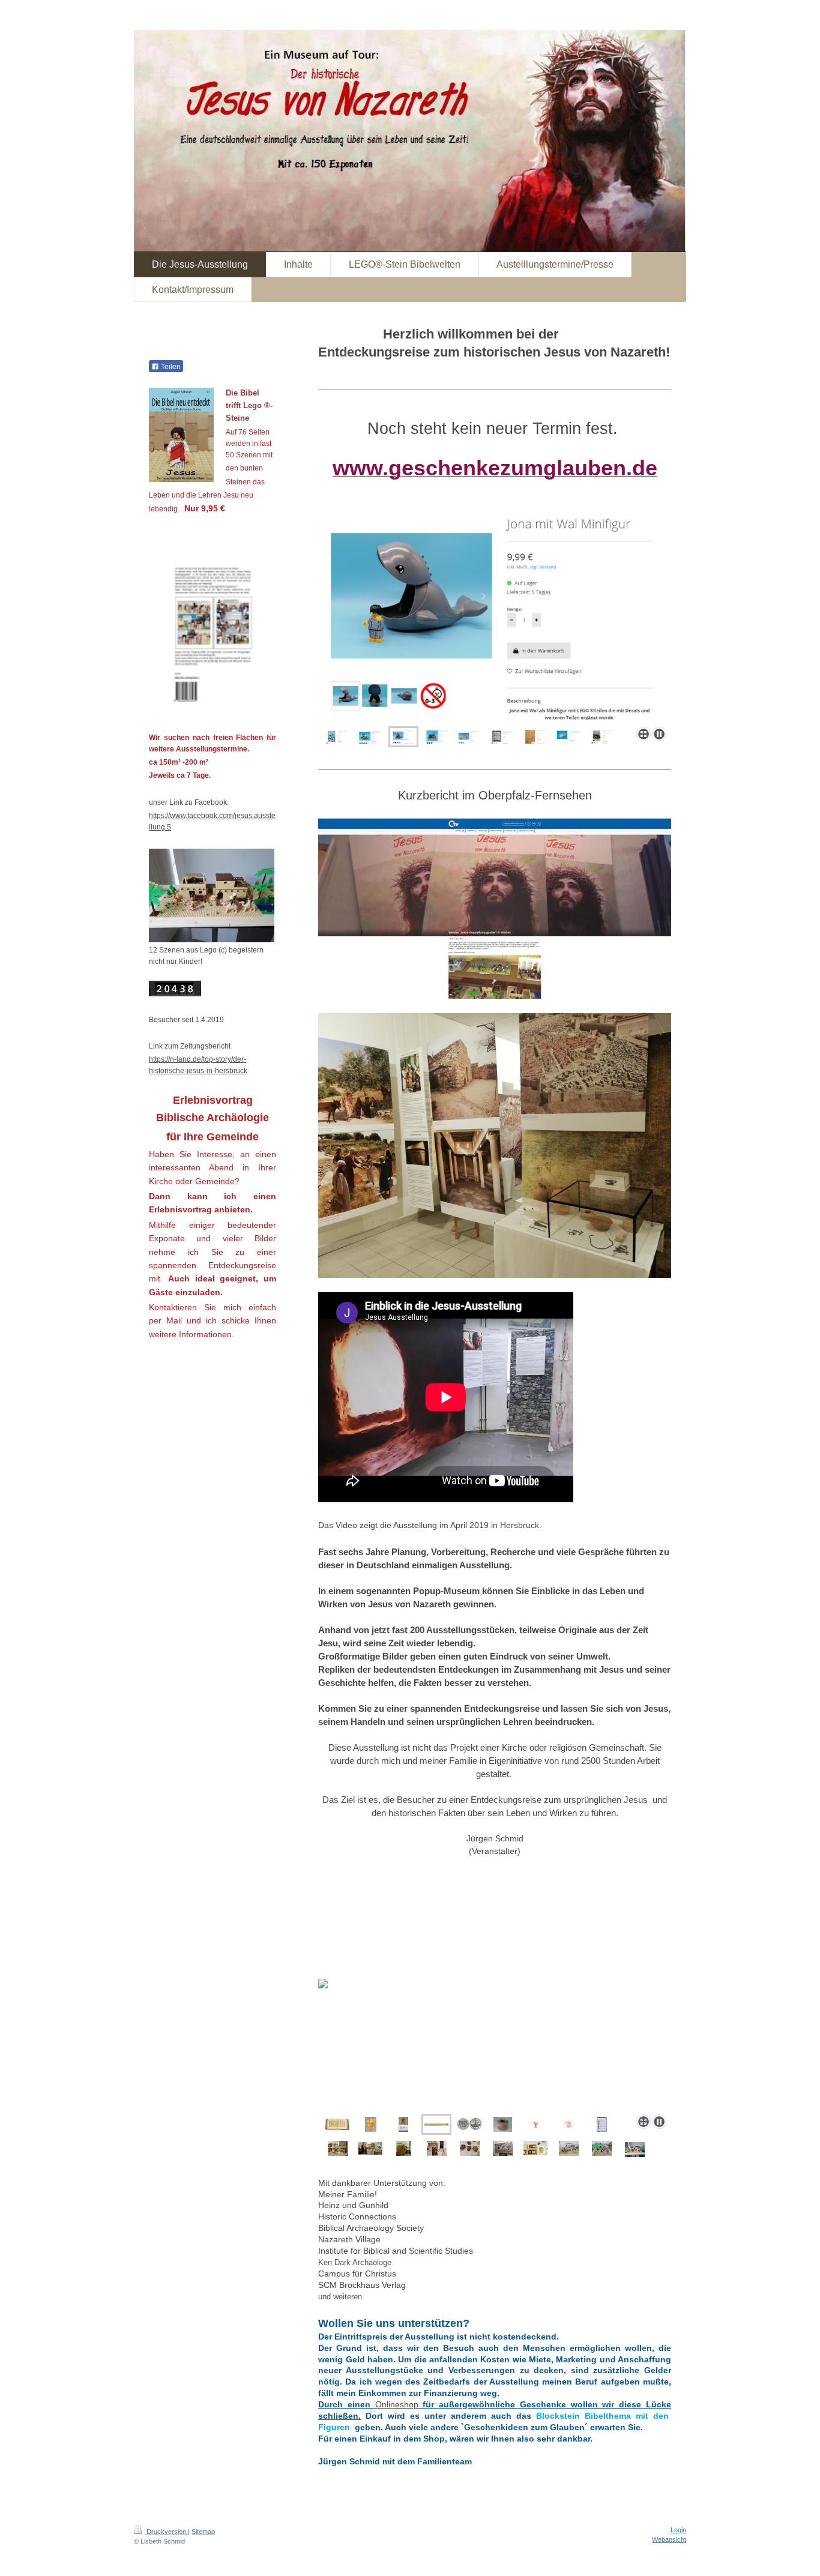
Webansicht (669, 2539)
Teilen (170, 367)
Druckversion (166, 2532)
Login (678, 2530)
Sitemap (203, 2532)
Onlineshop (397, 2404)
